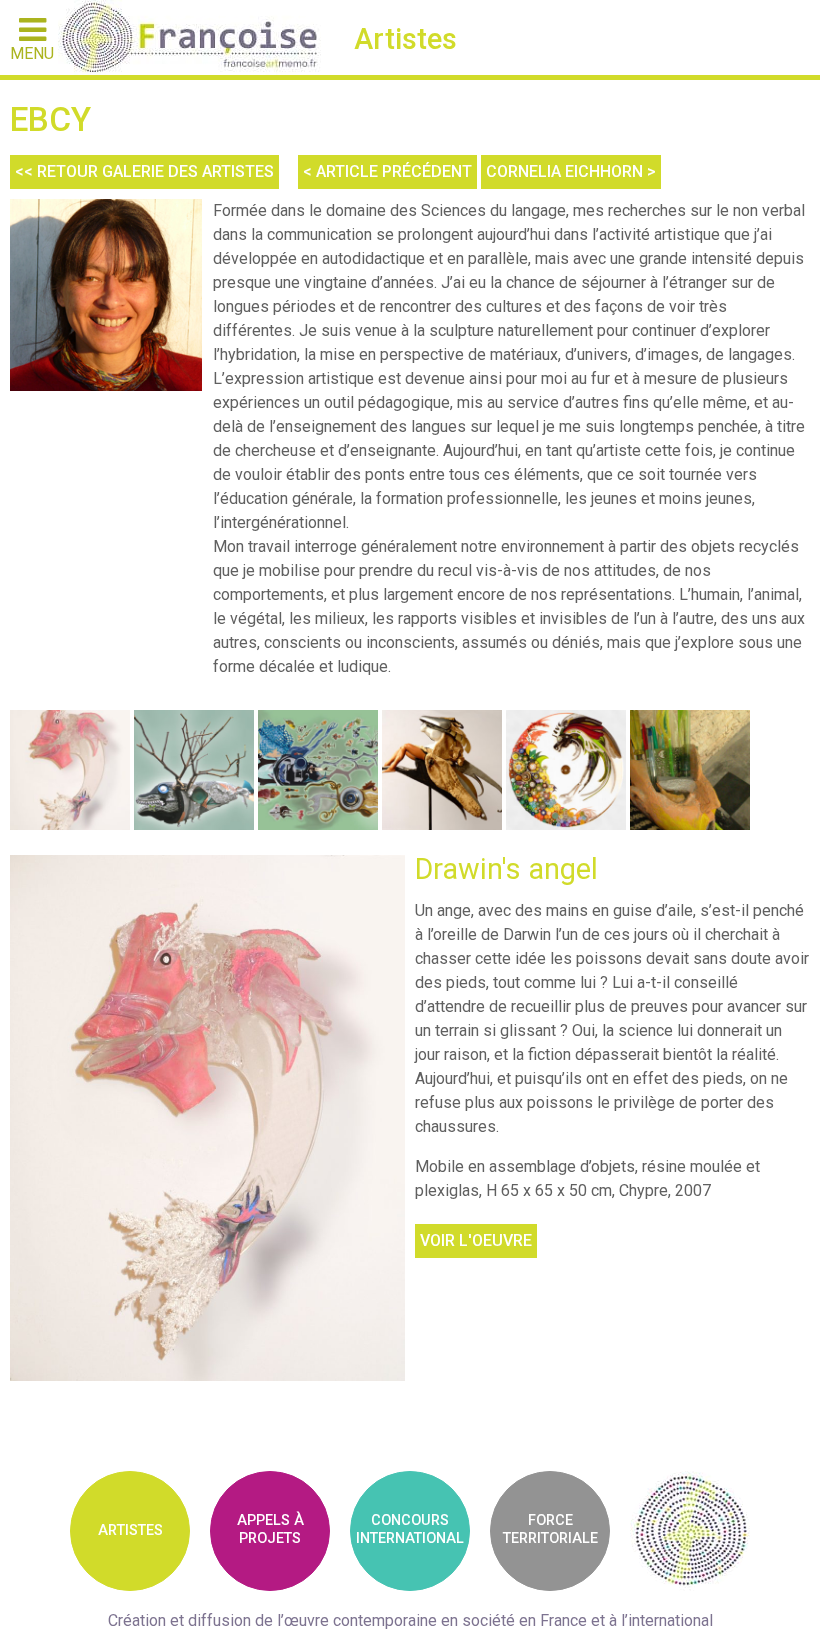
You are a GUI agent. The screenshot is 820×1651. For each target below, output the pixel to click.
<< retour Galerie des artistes (144, 171)
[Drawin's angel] (207, 1118)
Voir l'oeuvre (476, 1240)
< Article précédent (387, 171)
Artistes (130, 1530)
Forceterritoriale (550, 1529)
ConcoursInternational (410, 1529)
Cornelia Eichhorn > (571, 171)
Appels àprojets (270, 1529)
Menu (32, 53)
